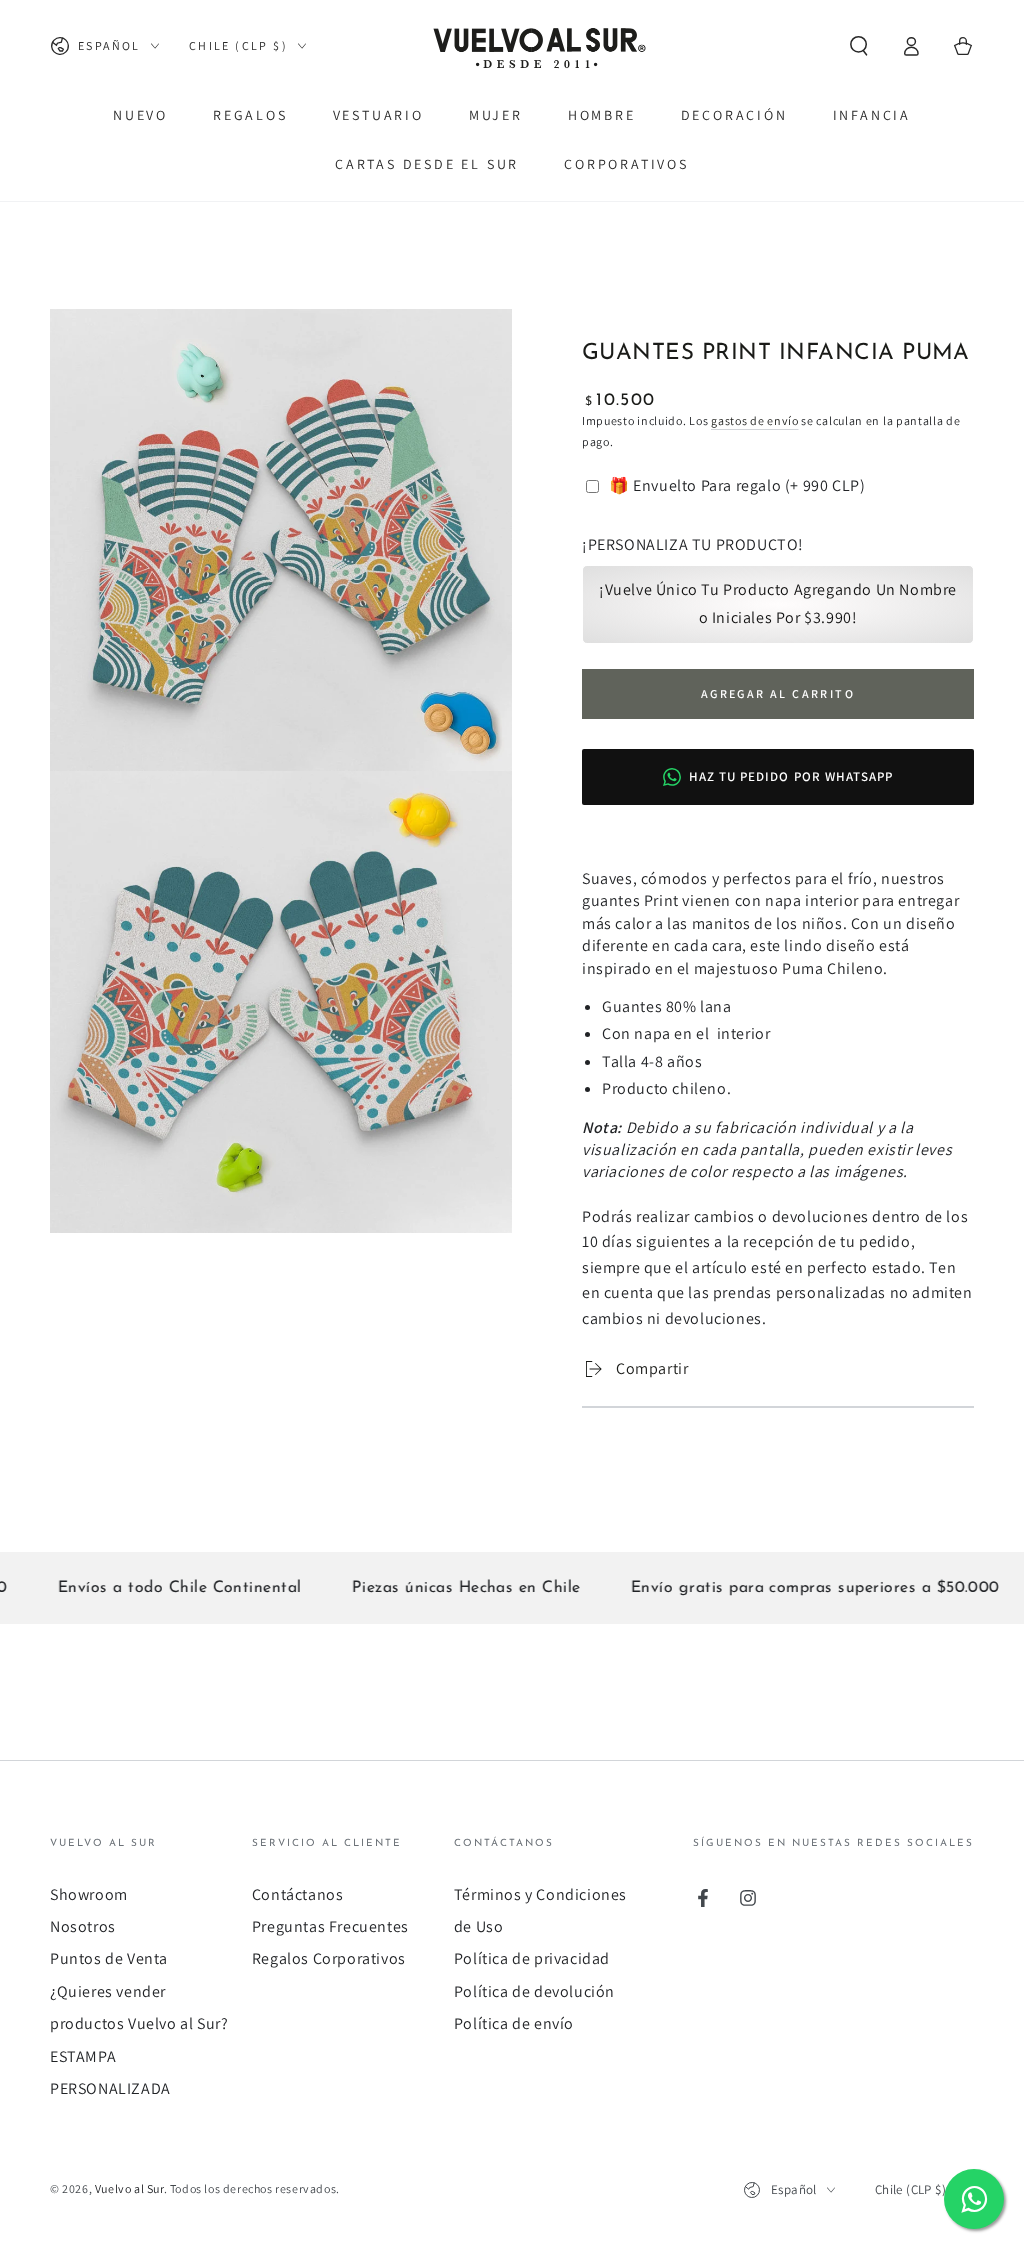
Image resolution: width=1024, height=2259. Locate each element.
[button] (859, 46)
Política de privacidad (532, 1958)
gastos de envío (755, 420)
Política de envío (514, 2023)
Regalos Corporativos (329, 1958)
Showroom (89, 1894)
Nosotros (83, 1926)
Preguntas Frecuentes (330, 1926)
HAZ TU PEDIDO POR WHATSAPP (791, 776)
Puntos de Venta (109, 1958)
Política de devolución (534, 1991)
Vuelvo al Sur (129, 2188)
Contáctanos (298, 1894)
